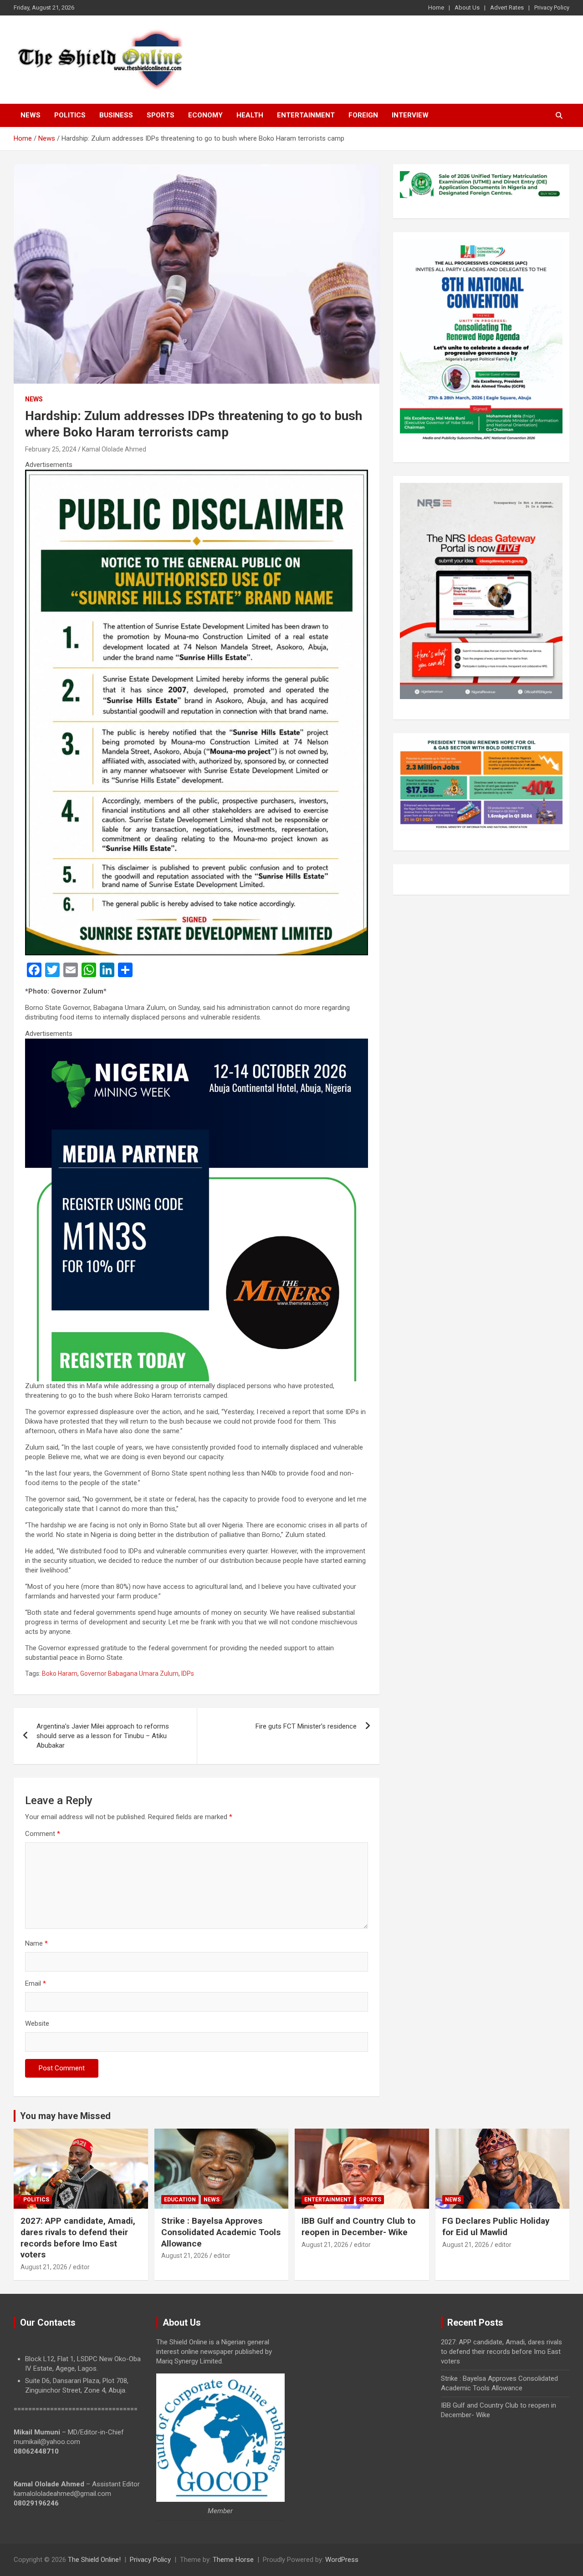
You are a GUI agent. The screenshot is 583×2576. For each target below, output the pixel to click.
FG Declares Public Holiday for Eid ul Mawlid (496, 2226)
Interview (410, 115)
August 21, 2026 (44, 2267)
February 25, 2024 (51, 449)
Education (180, 2200)
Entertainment (306, 115)
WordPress (342, 2560)
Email (36, 1983)
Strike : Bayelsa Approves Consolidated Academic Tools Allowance (221, 2232)
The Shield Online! (94, 2560)
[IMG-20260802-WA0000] (197, 1043)
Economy (205, 115)
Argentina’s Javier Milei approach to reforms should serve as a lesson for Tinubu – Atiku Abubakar (103, 1736)
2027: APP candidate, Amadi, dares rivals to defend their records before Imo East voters (78, 2238)
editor (81, 2267)
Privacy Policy (552, 8)
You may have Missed (65, 2116)
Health (250, 115)
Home (436, 8)
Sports (161, 115)
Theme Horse (233, 2560)
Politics (70, 115)
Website (37, 2023)
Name (36, 1943)
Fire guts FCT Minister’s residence (306, 1726)
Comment (43, 1834)
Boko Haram (60, 1673)
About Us (467, 8)
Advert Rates (507, 8)
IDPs (188, 1673)
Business (116, 115)
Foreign (363, 115)
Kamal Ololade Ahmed (114, 449)
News (31, 115)
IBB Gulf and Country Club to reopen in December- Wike (358, 2226)
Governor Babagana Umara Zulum (129, 1673)
